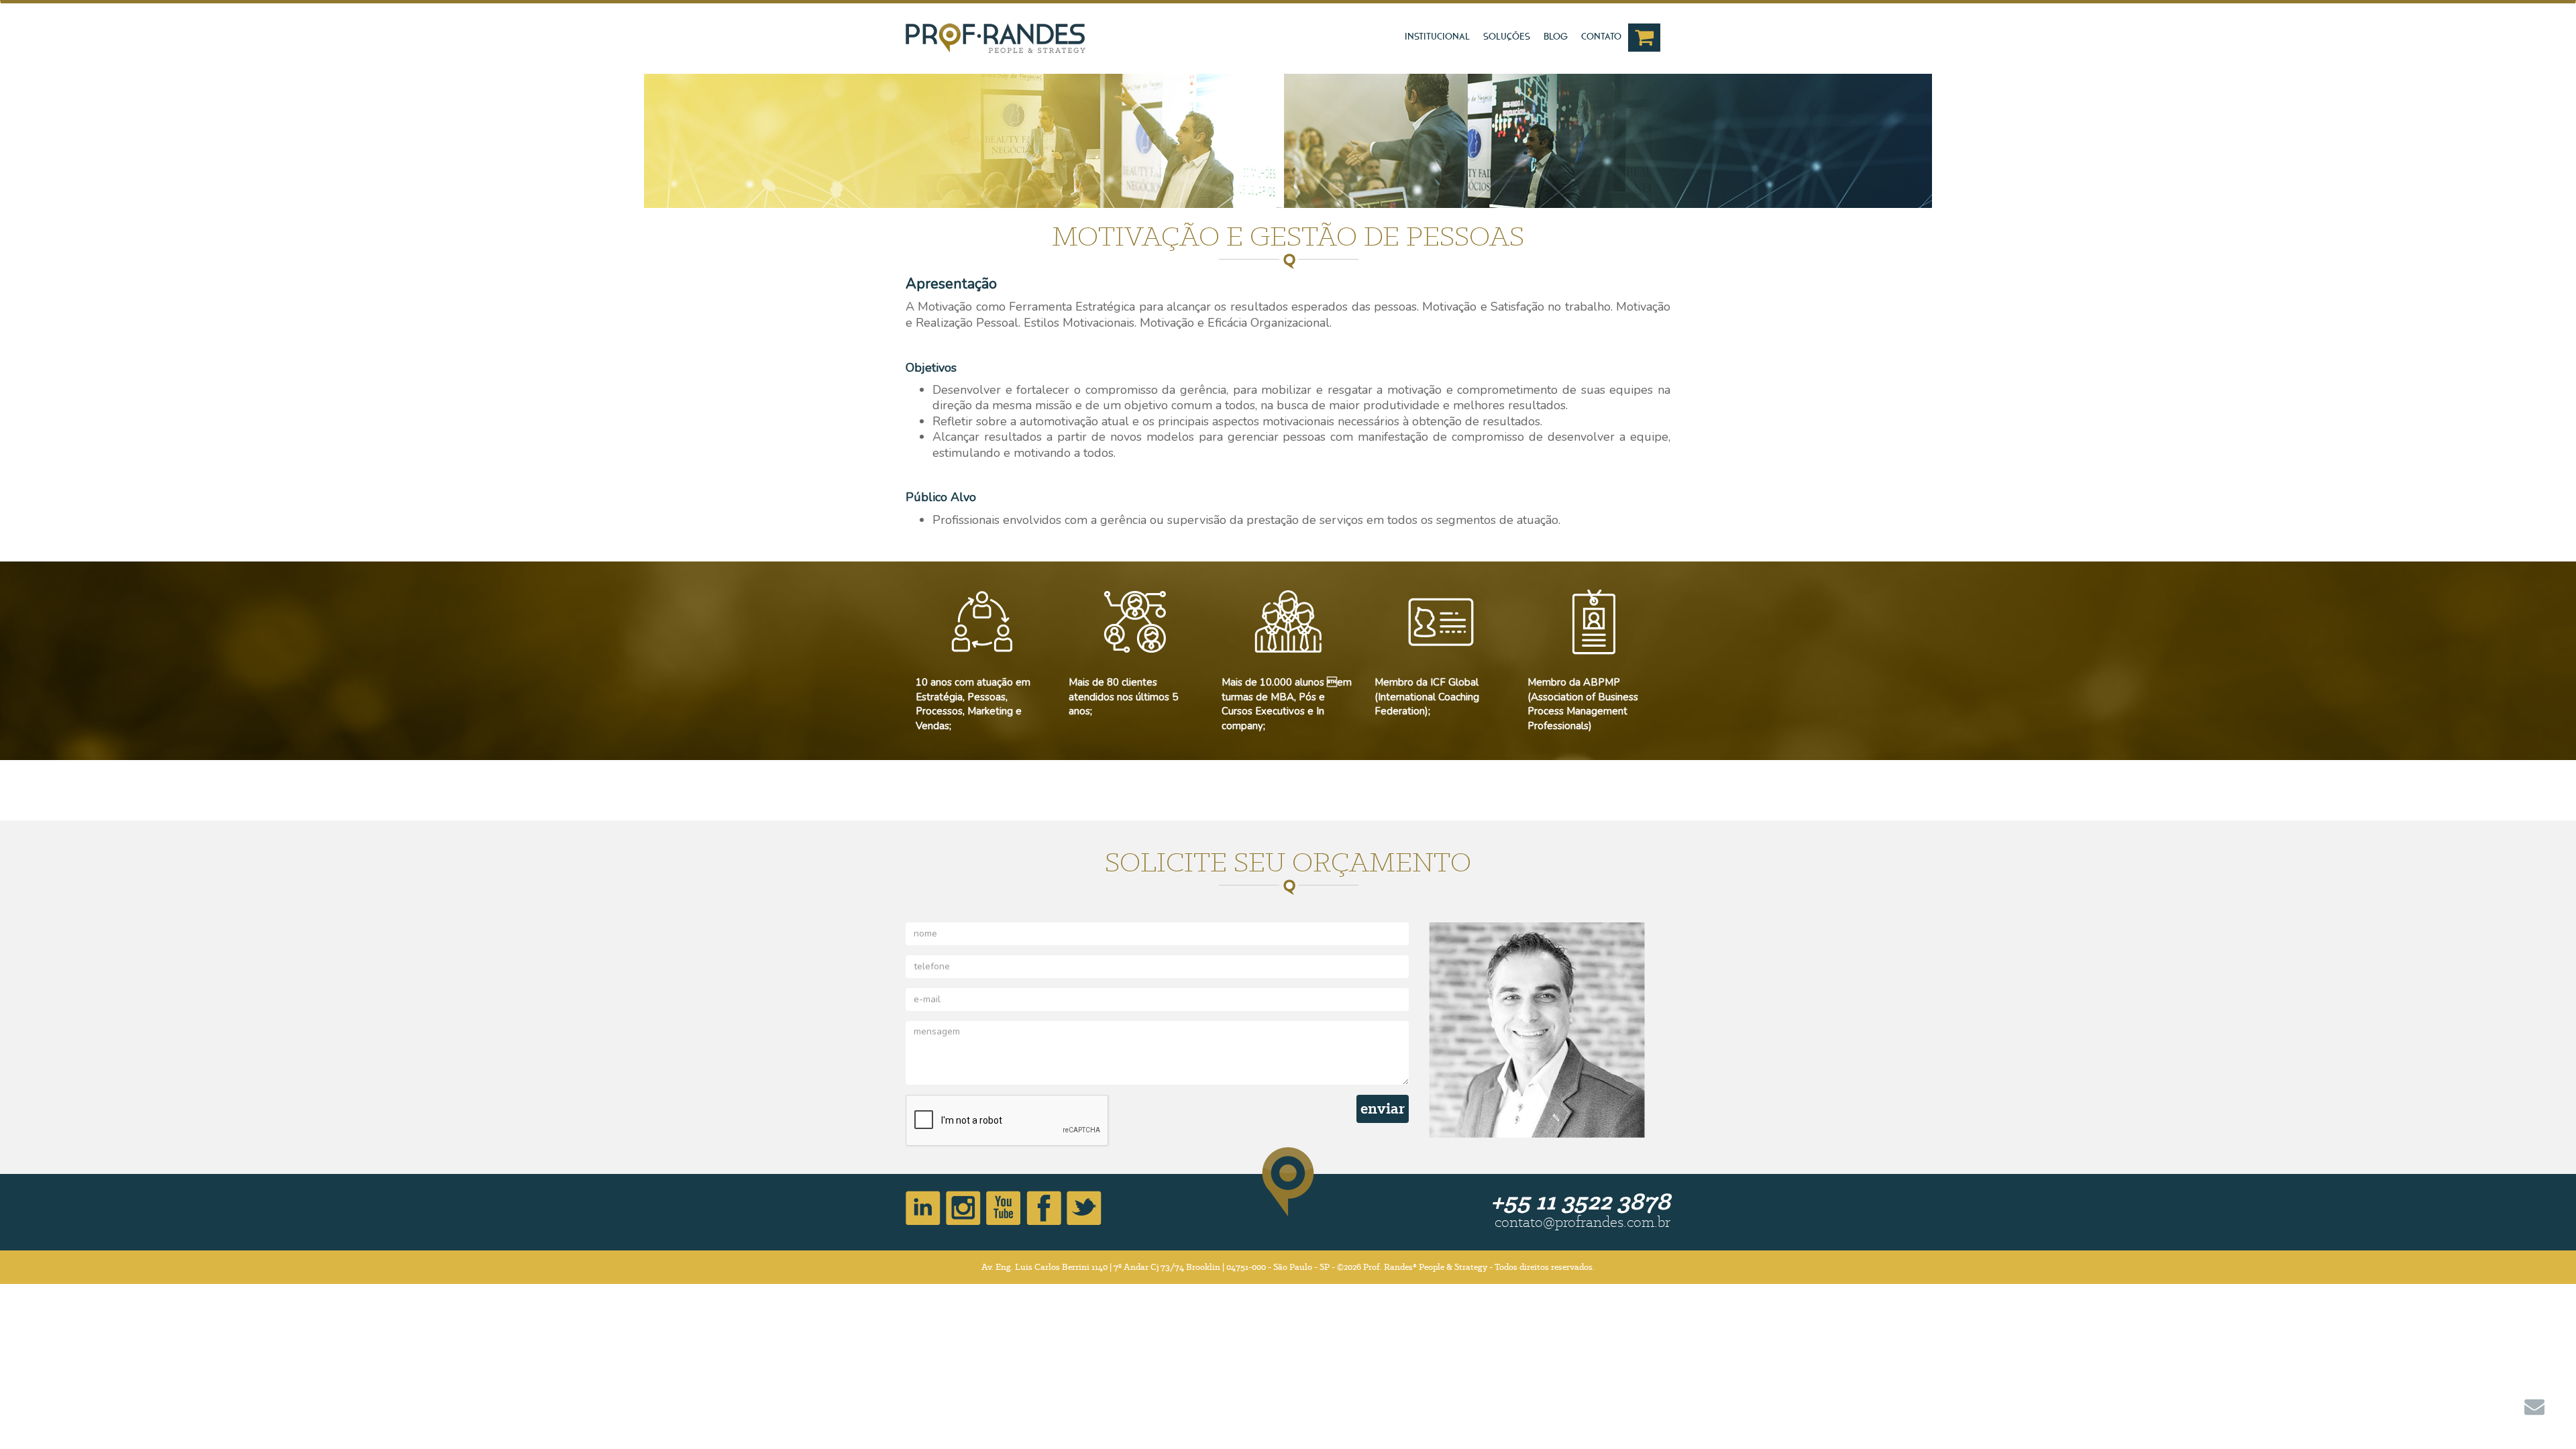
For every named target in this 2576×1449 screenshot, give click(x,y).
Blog (1556, 37)
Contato (1601, 37)
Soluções (1507, 37)
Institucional (1437, 37)
